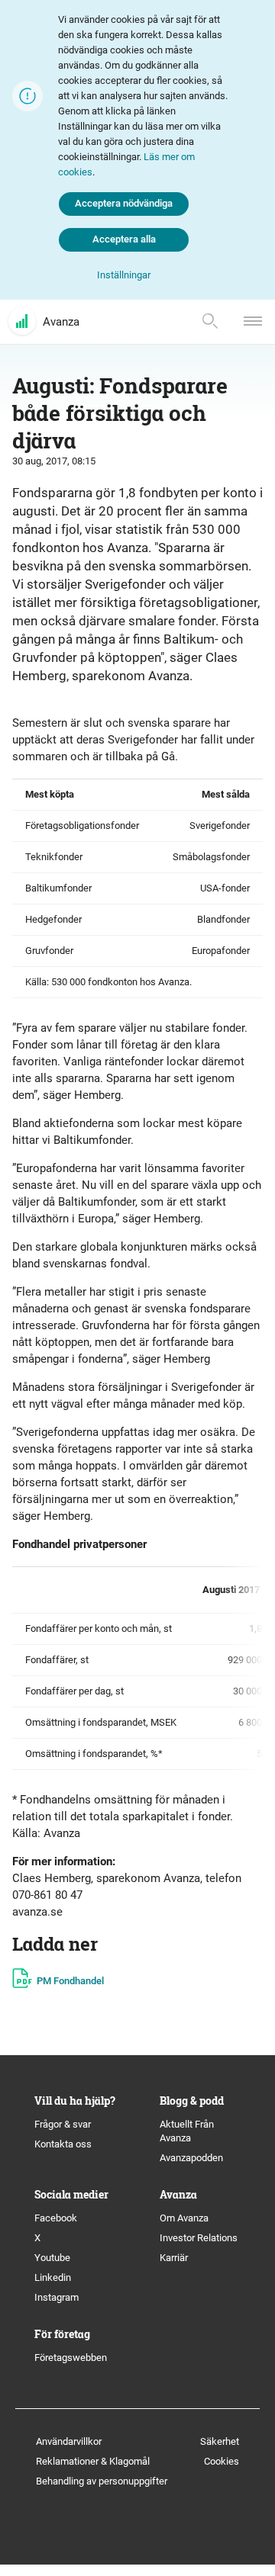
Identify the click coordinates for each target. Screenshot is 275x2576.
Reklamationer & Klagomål (93, 2461)
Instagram (57, 2297)
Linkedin (53, 2277)
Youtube (52, 2258)
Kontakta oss (63, 2144)
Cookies (222, 2461)
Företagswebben (72, 2358)
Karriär (174, 2258)
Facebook (56, 2218)
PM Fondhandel (70, 1981)
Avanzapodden (191, 2158)
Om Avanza (184, 2218)
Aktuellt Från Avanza (187, 2131)
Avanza (61, 322)
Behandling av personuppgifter (102, 2481)
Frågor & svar (63, 2124)
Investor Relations (199, 2238)
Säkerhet (220, 2441)
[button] (124, 276)
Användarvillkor (69, 2441)
